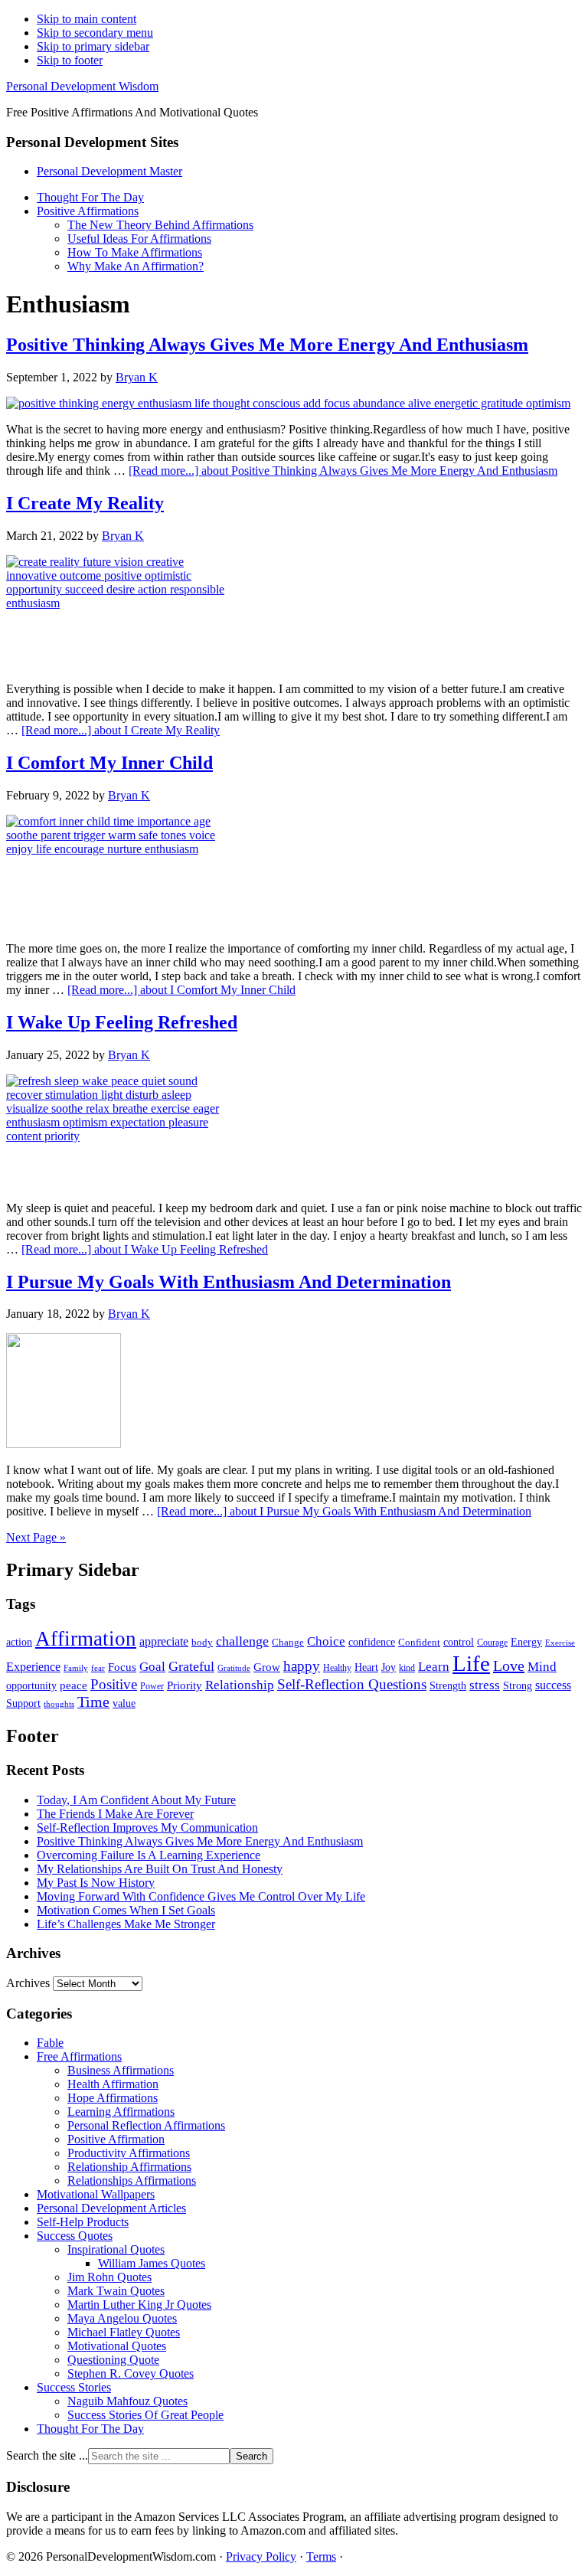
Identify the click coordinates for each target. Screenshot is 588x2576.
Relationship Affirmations (129, 2167)
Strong (518, 1686)
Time (93, 1702)
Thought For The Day (90, 2429)
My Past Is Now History (96, 1883)
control (459, 1642)
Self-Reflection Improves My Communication (147, 1827)
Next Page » (36, 1537)
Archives (28, 1983)
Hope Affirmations (113, 2098)
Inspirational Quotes (116, 2249)
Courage (492, 1643)
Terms (321, 2556)
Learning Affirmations (121, 2112)
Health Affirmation (113, 2084)
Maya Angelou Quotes (122, 2318)
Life (471, 1663)
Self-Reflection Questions (352, 1684)
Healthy (337, 1668)
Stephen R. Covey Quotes (131, 2373)
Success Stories (74, 2387)
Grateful (191, 1666)
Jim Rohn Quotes (109, 2277)
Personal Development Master (109, 171)
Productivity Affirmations (129, 2153)
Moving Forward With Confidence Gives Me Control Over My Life (201, 1896)
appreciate (164, 1641)
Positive (114, 1684)
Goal (152, 1667)
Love (509, 1666)
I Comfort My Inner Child (109, 763)
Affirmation (86, 1639)
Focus (122, 1667)
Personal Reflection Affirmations (146, 2125)
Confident (419, 1642)
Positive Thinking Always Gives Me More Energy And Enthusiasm (267, 345)
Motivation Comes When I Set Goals (126, 1910)
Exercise (560, 1643)
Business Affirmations (121, 2070)
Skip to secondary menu (95, 33)
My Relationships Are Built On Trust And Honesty (160, 1869)
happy (302, 1666)
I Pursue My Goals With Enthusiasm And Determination (229, 1282)
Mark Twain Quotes (116, 2291)
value (124, 1703)
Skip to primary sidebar (93, 46)
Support (23, 1703)
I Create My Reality (85, 503)
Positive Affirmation (116, 2139)
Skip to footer (70, 60)
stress (485, 1685)
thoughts (59, 1704)
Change (288, 1642)
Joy (389, 1667)
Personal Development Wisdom (82, 86)
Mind (542, 1667)
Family (76, 1668)
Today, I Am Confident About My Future (136, 1800)
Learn (434, 1667)
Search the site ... (47, 2455)
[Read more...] (343, 471)
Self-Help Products (83, 2222)
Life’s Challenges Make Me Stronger (126, 1924)
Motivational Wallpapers (96, 2194)
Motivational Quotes (117, 2346)
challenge (242, 1641)
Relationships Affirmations (132, 2180)
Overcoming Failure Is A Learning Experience (149, 1855)
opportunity (31, 1685)
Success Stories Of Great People (145, 2415)
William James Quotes (152, 2263)
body (202, 1642)
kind (407, 1668)
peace (73, 1685)
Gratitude (234, 1668)
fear (98, 1668)
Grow (267, 1667)
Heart (366, 1667)
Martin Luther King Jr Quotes (139, 2305)
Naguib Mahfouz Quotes (127, 2401)
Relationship (240, 1685)
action (19, 1642)
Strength (448, 1685)
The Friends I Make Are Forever (115, 1814)
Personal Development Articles (111, 2208)
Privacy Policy (261, 2556)
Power (152, 1687)
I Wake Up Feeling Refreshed (122, 1022)
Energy (526, 1642)
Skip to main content (87, 19)
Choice (326, 1641)
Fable (50, 2043)
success (553, 1685)
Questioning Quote (113, 2360)
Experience (33, 1667)
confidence (372, 1642)
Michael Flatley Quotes (124, 2332)
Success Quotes (75, 2236)
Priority (185, 1685)
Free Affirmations (79, 2056)
